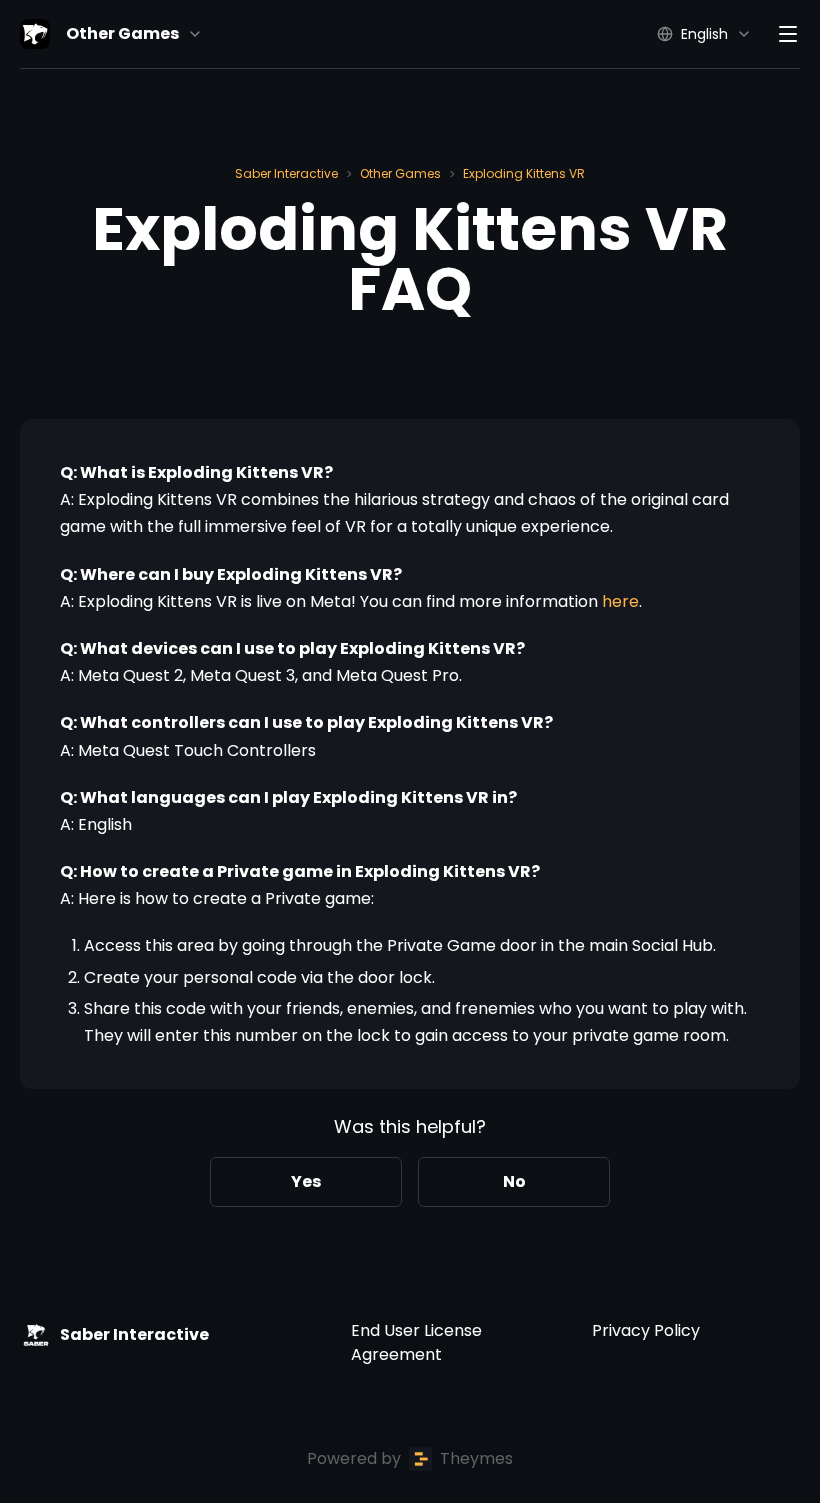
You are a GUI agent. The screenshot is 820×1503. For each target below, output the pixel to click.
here (620, 601)
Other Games (400, 173)
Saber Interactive (286, 173)
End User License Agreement (416, 1342)
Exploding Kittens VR (524, 173)
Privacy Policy (646, 1330)
